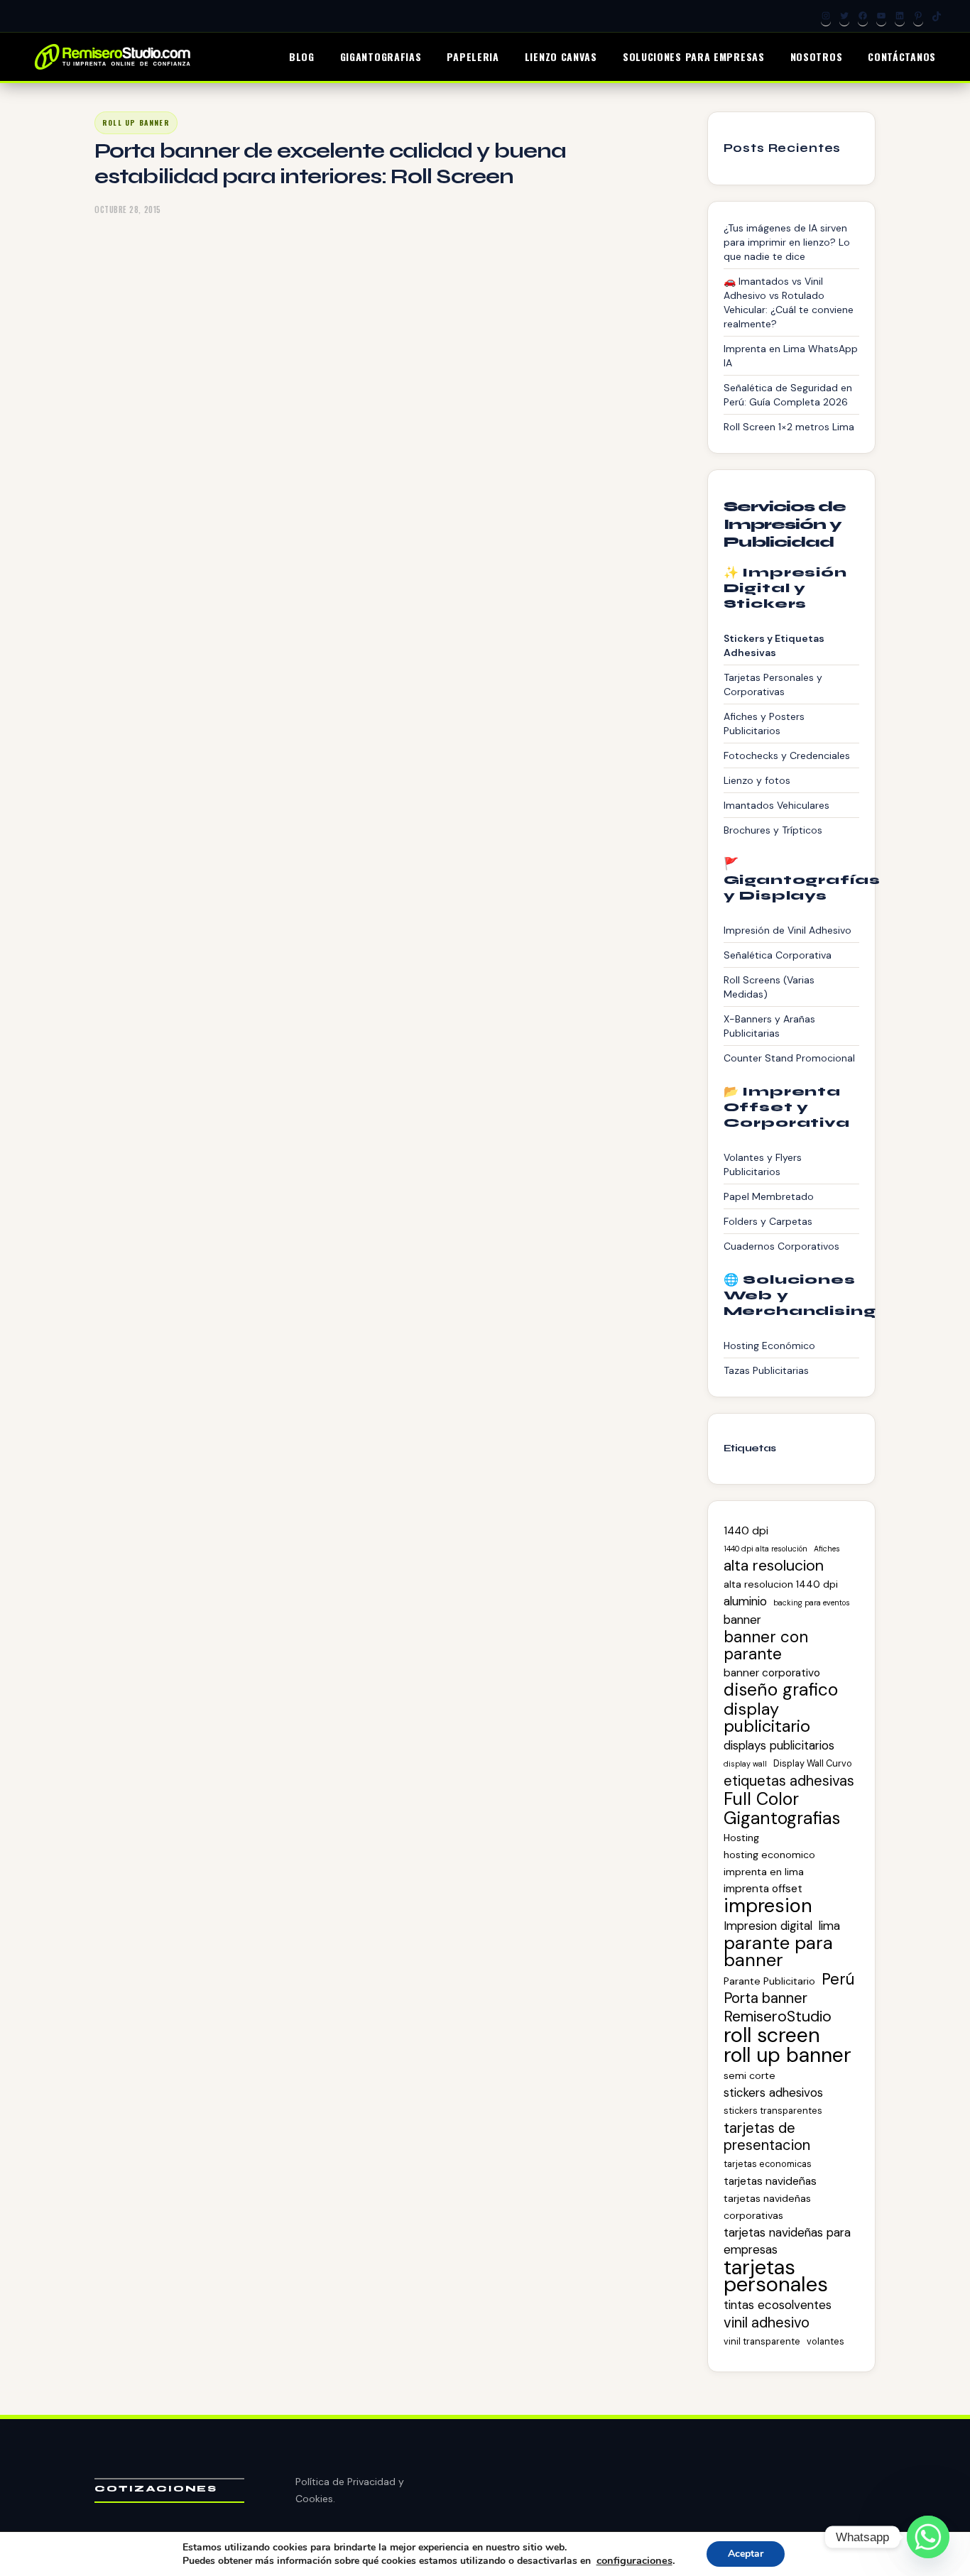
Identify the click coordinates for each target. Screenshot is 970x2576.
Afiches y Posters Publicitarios (764, 724)
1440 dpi (746, 1531)
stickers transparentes (773, 2111)
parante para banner (778, 1952)
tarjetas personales (776, 2276)
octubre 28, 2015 (128, 209)
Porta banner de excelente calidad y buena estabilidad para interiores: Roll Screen (330, 163)
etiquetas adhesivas (789, 1781)
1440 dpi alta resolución (765, 1549)
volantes (825, 2341)
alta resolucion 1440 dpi (781, 1584)
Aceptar (746, 2554)
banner (742, 1620)
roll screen (772, 2035)
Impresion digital (768, 1926)
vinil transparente (762, 2341)
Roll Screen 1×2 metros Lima (789, 427)
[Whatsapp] (928, 2537)
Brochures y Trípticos (773, 830)
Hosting (741, 1838)
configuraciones (634, 2560)
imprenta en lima (764, 1872)
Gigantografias (782, 1818)
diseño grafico (781, 1690)
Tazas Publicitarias (766, 1370)
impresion (768, 1906)
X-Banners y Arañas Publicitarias (769, 1026)
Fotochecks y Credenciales (787, 755)
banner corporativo (772, 1673)
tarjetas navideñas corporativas (767, 2207)
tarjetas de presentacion (767, 2136)
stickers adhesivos (773, 2092)
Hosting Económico (769, 1346)
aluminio (745, 1601)
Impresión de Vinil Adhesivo (788, 930)
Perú (838, 1980)
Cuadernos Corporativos (781, 1246)
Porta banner (765, 1998)
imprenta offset (763, 1889)
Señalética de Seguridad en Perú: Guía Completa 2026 (788, 395)
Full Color (761, 1799)
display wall (745, 1764)
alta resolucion (774, 1566)
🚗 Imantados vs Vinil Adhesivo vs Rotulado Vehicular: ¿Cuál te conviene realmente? (789, 302)
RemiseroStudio (778, 2016)
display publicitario (767, 1718)
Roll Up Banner (136, 122)
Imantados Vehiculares (776, 805)
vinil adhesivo (767, 2323)
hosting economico (769, 1855)
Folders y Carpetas (768, 1221)
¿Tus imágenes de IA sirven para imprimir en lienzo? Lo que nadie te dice (787, 242)
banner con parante (766, 1646)
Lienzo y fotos (757, 780)
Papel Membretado (769, 1196)
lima (829, 1926)
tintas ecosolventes (778, 2305)
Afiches (827, 1549)
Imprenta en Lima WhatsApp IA (791, 356)
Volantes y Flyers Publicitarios (763, 1164)
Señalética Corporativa (778, 955)
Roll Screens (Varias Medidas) (769, 987)
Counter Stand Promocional (789, 1058)
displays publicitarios (779, 1745)
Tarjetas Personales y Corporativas (773, 684)
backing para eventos (812, 1603)
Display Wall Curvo (813, 1763)
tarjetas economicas (768, 2164)
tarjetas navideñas (770, 2181)
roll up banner (788, 2056)
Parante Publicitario (769, 1981)
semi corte (750, 2075)
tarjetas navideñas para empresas (787, 2241)
